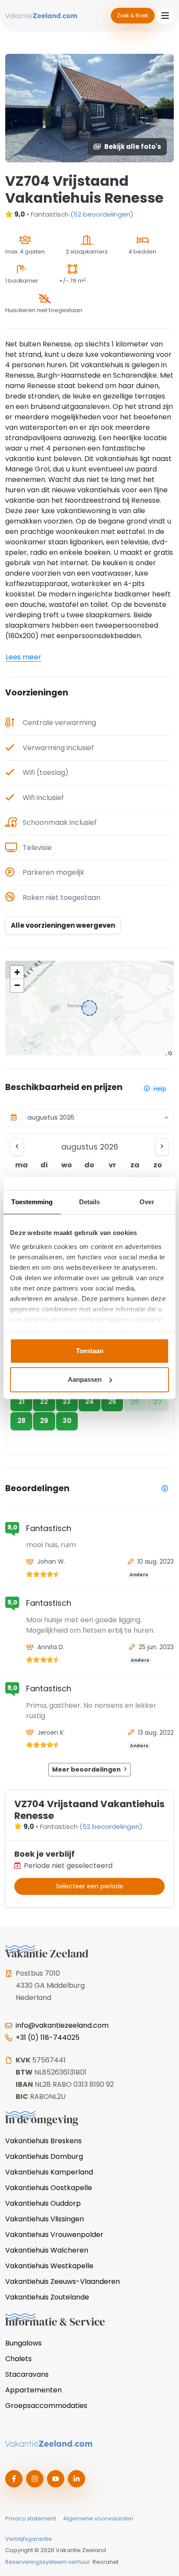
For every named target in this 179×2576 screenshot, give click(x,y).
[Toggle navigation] (165, 16)
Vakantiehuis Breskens (43, 2141)
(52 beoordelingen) (102, 214)
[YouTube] (56, 2479)
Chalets (18, 2359)
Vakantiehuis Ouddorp (43, 2203)
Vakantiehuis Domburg (44, 2156)
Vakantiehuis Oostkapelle (49, 2188)
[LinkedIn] (76, 2479)
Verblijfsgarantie (29, 2539)
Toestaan (90, 1351)
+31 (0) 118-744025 (48, 2037)
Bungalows (23, 2343)
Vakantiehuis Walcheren (47, 2250)
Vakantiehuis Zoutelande (47, 2297)
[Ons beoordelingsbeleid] (165, 1488)
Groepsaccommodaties (46, 2406)
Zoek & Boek (133, 15)
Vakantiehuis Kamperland (49, 2172)
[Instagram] (35, 2479)
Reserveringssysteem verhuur (48, 2562)
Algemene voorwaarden (98, 2518)
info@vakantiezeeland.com (62, 2025)
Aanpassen (85, 1379)
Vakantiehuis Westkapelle (49, 2266)
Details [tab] (90, 1202)
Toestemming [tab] (32, 1202)
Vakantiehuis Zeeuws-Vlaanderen (63, 2281)
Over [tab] (147, 1202)
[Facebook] (14, 2479)
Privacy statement (31, 2518)
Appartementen (33, 2390)
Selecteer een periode (90, 1886)
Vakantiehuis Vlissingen (45, 2219)
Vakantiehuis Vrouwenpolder (54, 2235)
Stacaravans (27, 2374)
